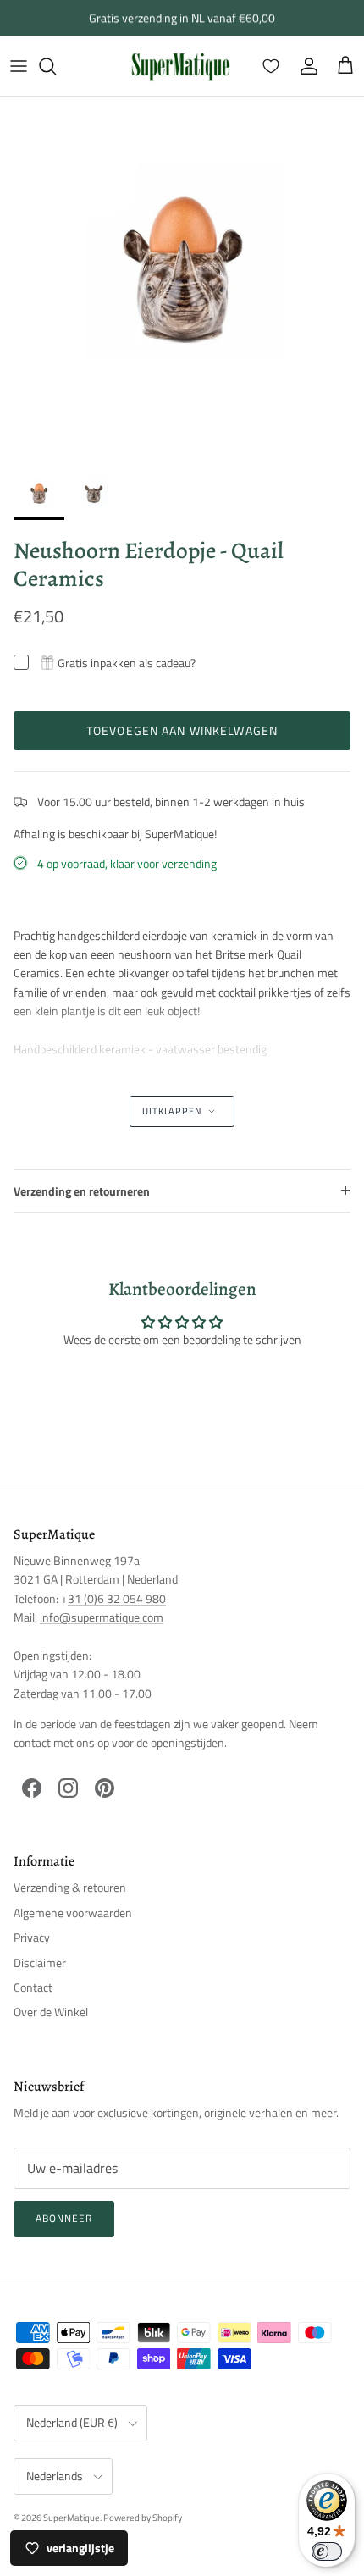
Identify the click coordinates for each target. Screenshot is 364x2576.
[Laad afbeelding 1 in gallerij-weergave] (182, 279)
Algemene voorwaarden (73, 1913)
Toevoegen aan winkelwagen (182, 730)
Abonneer (64, 2218)
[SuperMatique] (180, 66)
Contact (33, 1987)
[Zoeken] (56, 66)
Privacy (32, 1937)
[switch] (327, 2551)
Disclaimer (40, 1962)
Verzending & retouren (70, 1887)
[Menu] (19, 66)
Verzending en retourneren (82, 1191)
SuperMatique (72, 2518)
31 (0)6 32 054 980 (117, 1598)
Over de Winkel (51, 2012)
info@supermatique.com (102, 1617)
